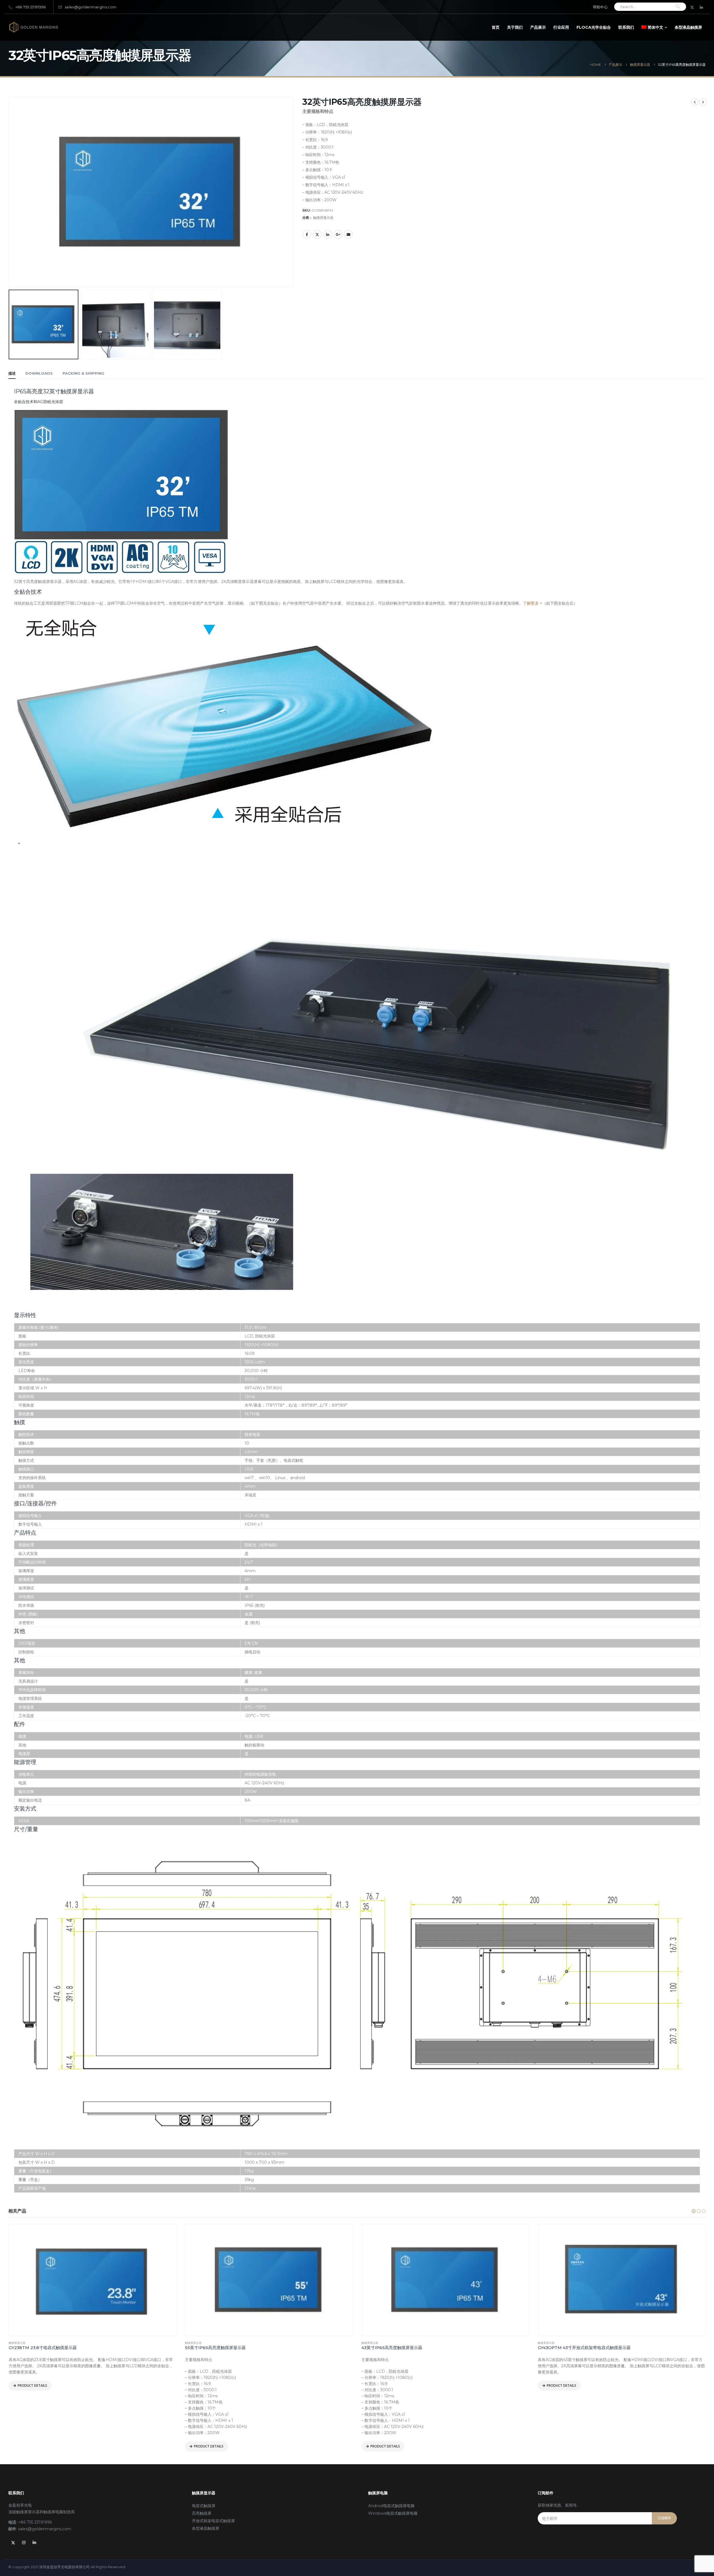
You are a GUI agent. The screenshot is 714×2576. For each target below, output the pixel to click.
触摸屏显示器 (323, 218)
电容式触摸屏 (204, 2506)
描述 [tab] (12, 373)
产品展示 (538, 27)
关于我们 (515, 27)
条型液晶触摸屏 (688, 27)
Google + (338, 234)
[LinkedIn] (701, 7)
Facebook (307, 234)
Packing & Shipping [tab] (83, 373)
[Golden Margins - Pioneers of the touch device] (33, 27)
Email (348, 234)
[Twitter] (692, 7)
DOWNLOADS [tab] (39, 373)
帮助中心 (600, 7)
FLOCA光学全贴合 (594, 27)
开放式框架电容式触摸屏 (213, 2521)
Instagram (24, 2543)
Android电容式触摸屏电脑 (391, 2506)
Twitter (317, 234)
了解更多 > (532, 603)
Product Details (32, 2446)
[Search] (678, 7)
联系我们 (626, 27)
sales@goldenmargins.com (91, 7)
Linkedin (34, 2543)
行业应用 (561, 27)
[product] (92, 2280)
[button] (694, 2211)
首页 (496, 27)
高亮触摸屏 (202, 2513)
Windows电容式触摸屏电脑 (393, 2513)
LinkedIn (328, 234)
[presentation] (10, 148)
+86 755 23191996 (31, 7)
